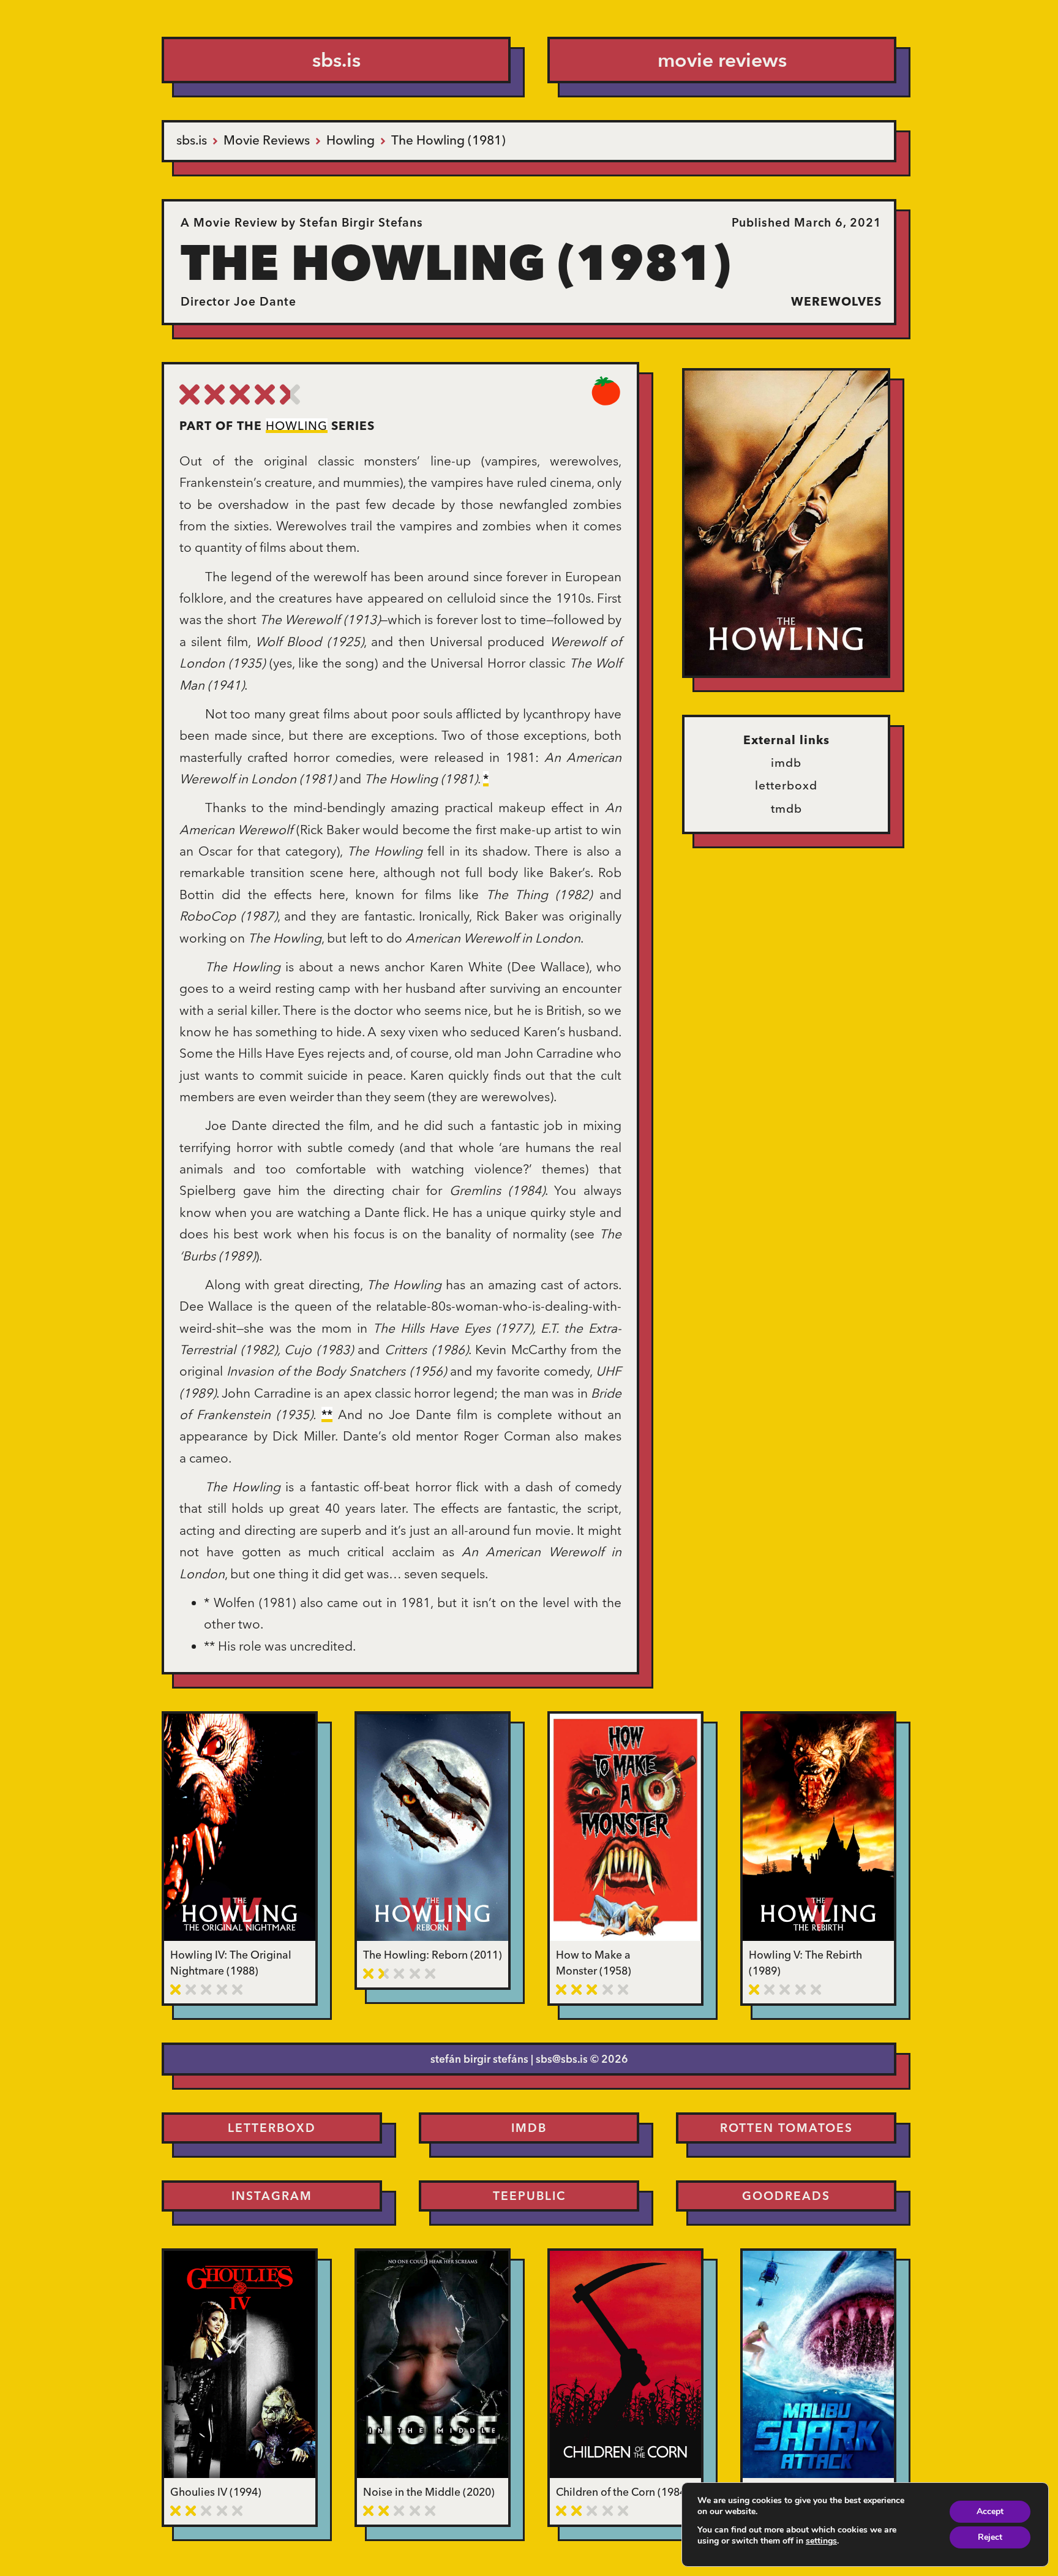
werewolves (836, 301)
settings (821, 2541)
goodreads (786, 2196)
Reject (990, 2537)
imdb (786, 763)
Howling (297, 426)
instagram (272, 2196)
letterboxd (786, 785)
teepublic (529, 2196)
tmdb (786, 808)
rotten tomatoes (786, 2128)
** (327, 1414)
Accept (990, 2511)
